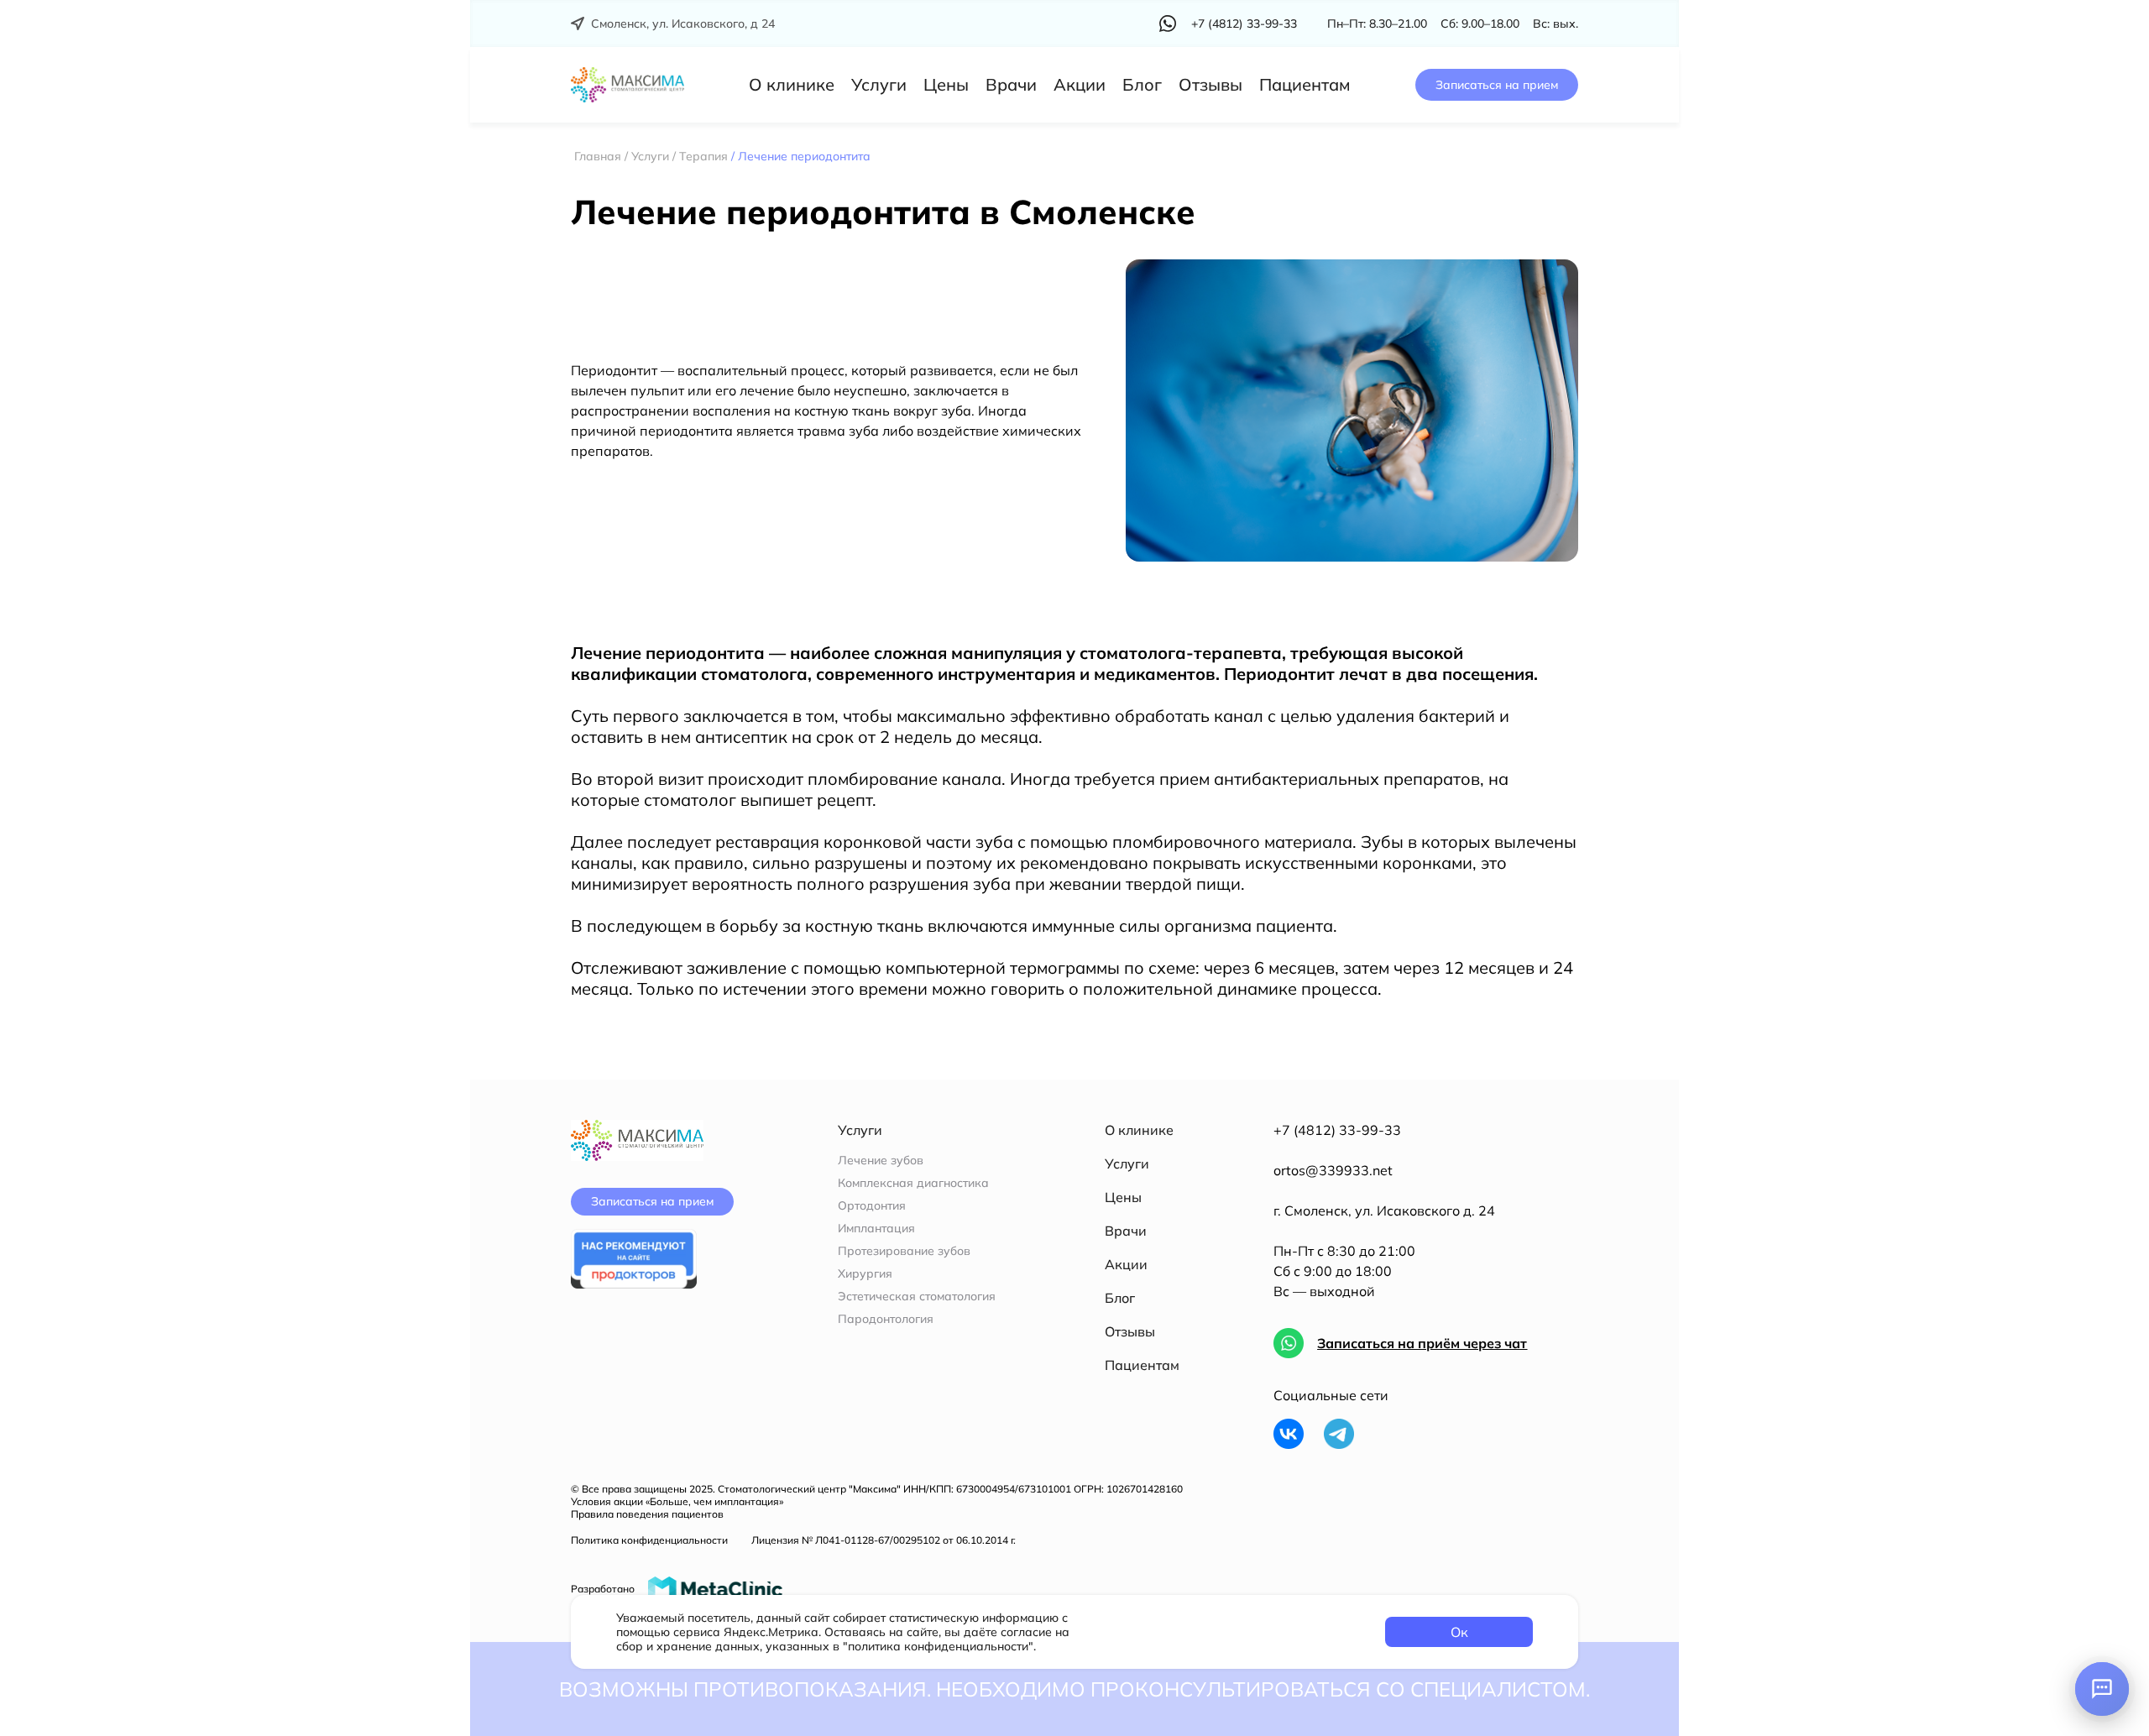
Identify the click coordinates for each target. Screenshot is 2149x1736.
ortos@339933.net (1333, 1170)
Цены (946, 84)
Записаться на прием (1497, 85)
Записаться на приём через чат (1422, 1343)
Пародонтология (886, 1319)
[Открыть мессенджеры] (2102, 1689)
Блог (1142, 84)
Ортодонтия (872, 1206)
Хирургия (865, 1274)
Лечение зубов (881, 1161)
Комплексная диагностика (913, 1183)
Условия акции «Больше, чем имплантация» (677, 1501)
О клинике (792, 84)
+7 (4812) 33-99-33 (1337, 1130)
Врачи (1011, 84)
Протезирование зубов (904, 1251)
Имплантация (876, 1229)
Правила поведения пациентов (647, 1514)
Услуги (879, 84)
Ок (1459, 1632)
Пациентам (1305, 84)
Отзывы (1210, 84)
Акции (1080, 84)
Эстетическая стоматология (917, 1297)
